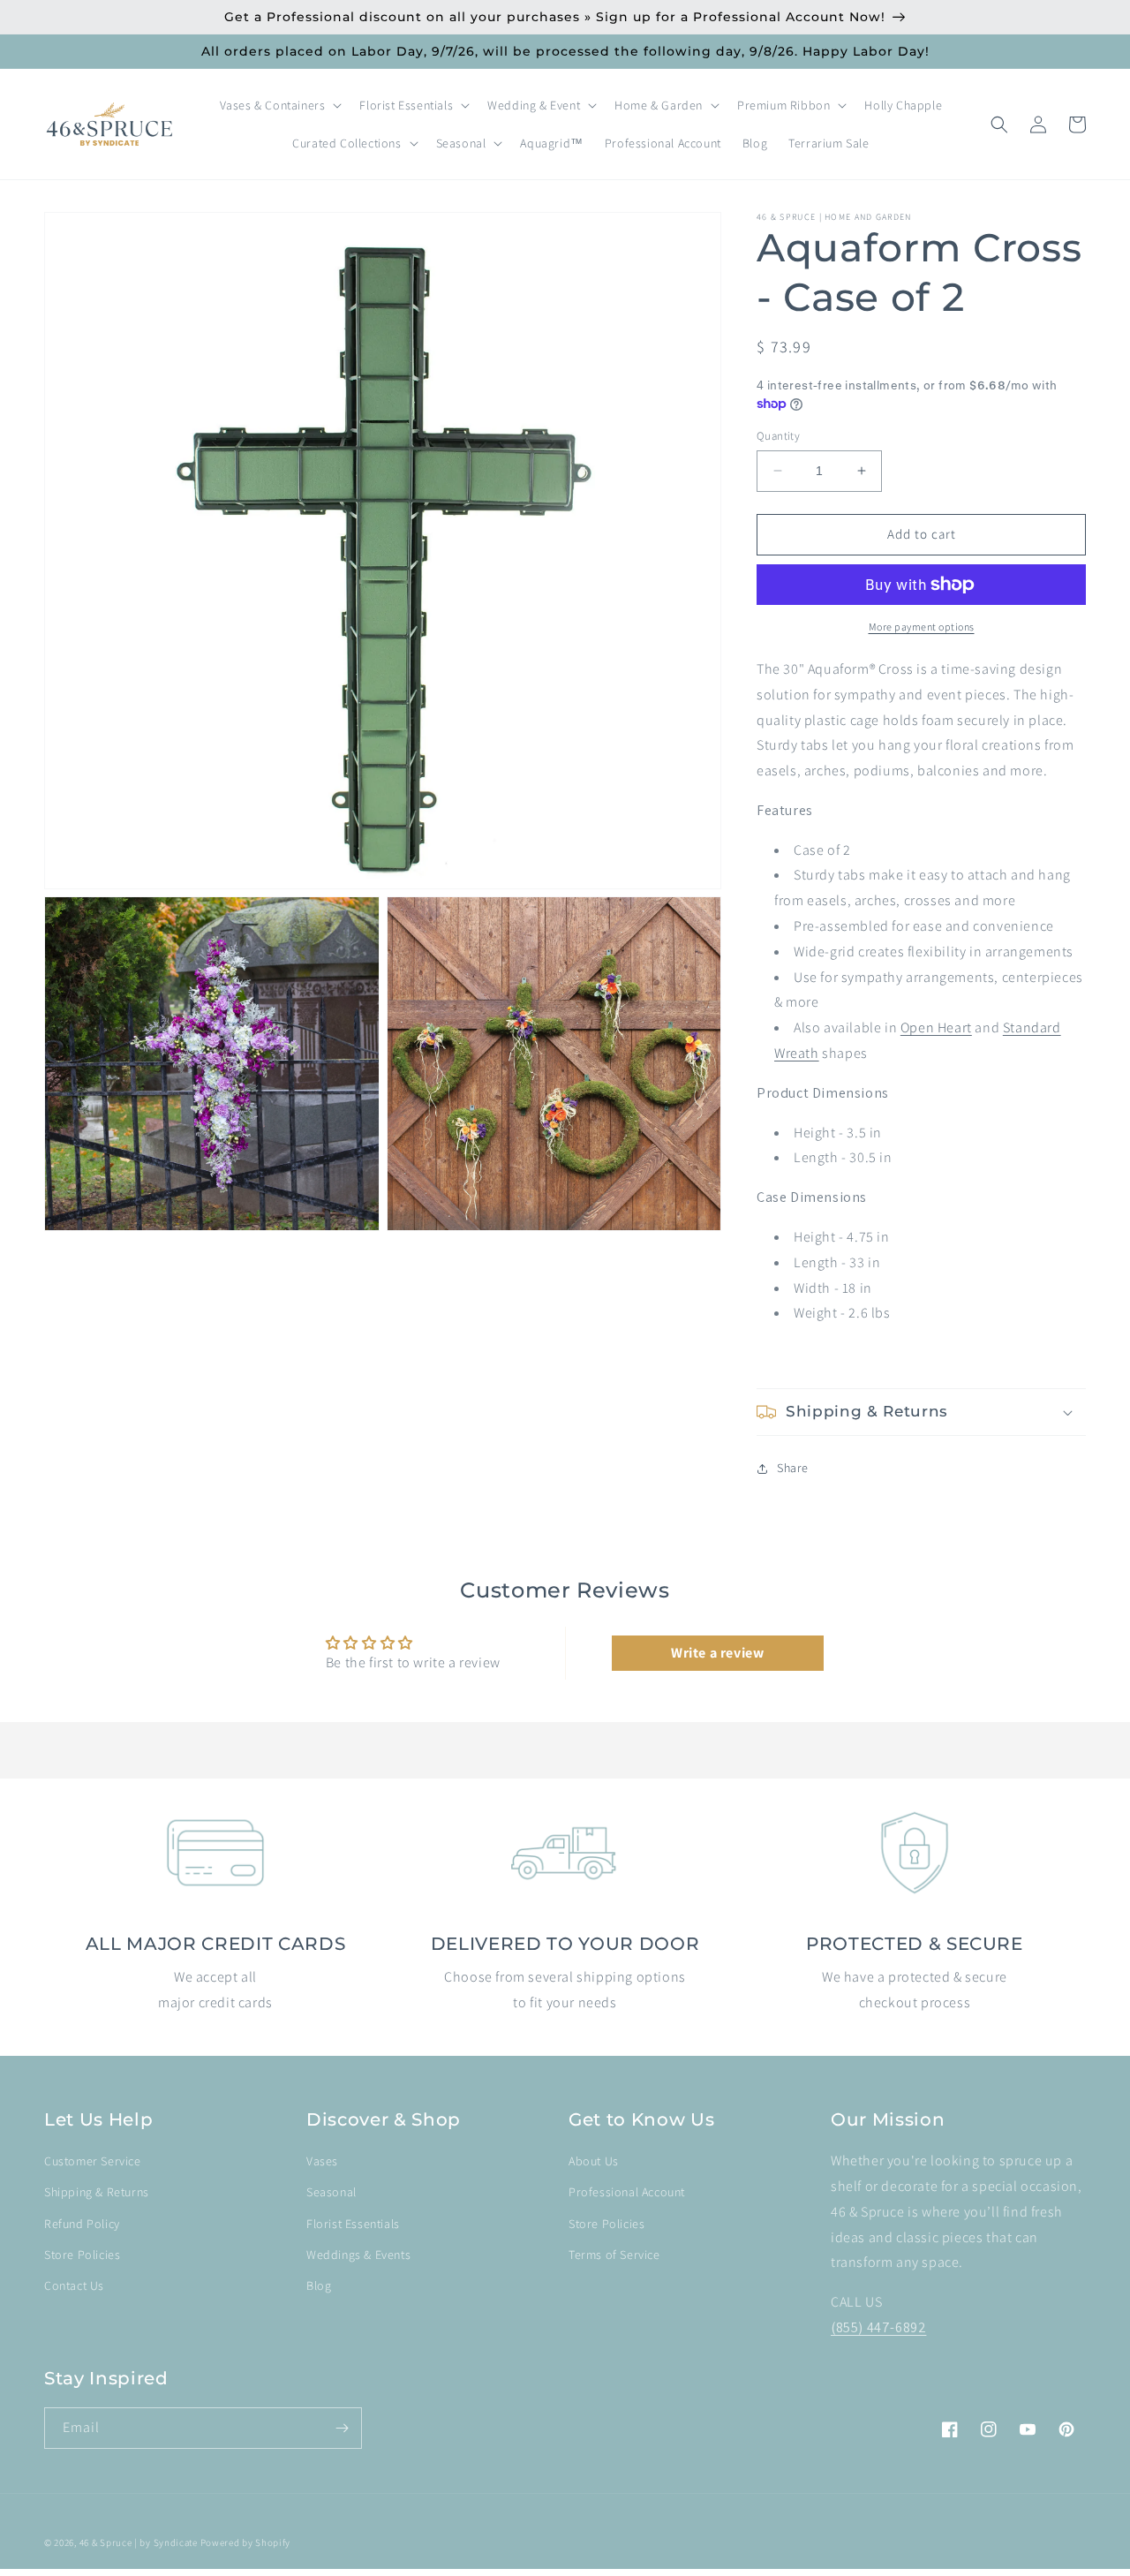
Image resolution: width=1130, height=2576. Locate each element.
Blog (319, 2285)
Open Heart (936, 1027)
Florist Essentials (353, 2224)
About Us (594, 2161)
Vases (322, 2161)
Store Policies (82, 2255)
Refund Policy (82, 2224)
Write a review (717, 1653)
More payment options (922, 627)
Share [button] (793, 1468)
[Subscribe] (342, 2428)
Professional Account (627, 2192)
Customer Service (93, 2161)
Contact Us (74, 2285)
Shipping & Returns (97, 2192)
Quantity (778, 436)
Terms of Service (614, 2255)
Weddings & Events (358, 2255)
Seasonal (331, 2192)
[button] (279, 105)
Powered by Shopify (246, 2542)
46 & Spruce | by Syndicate (139, 2542)
